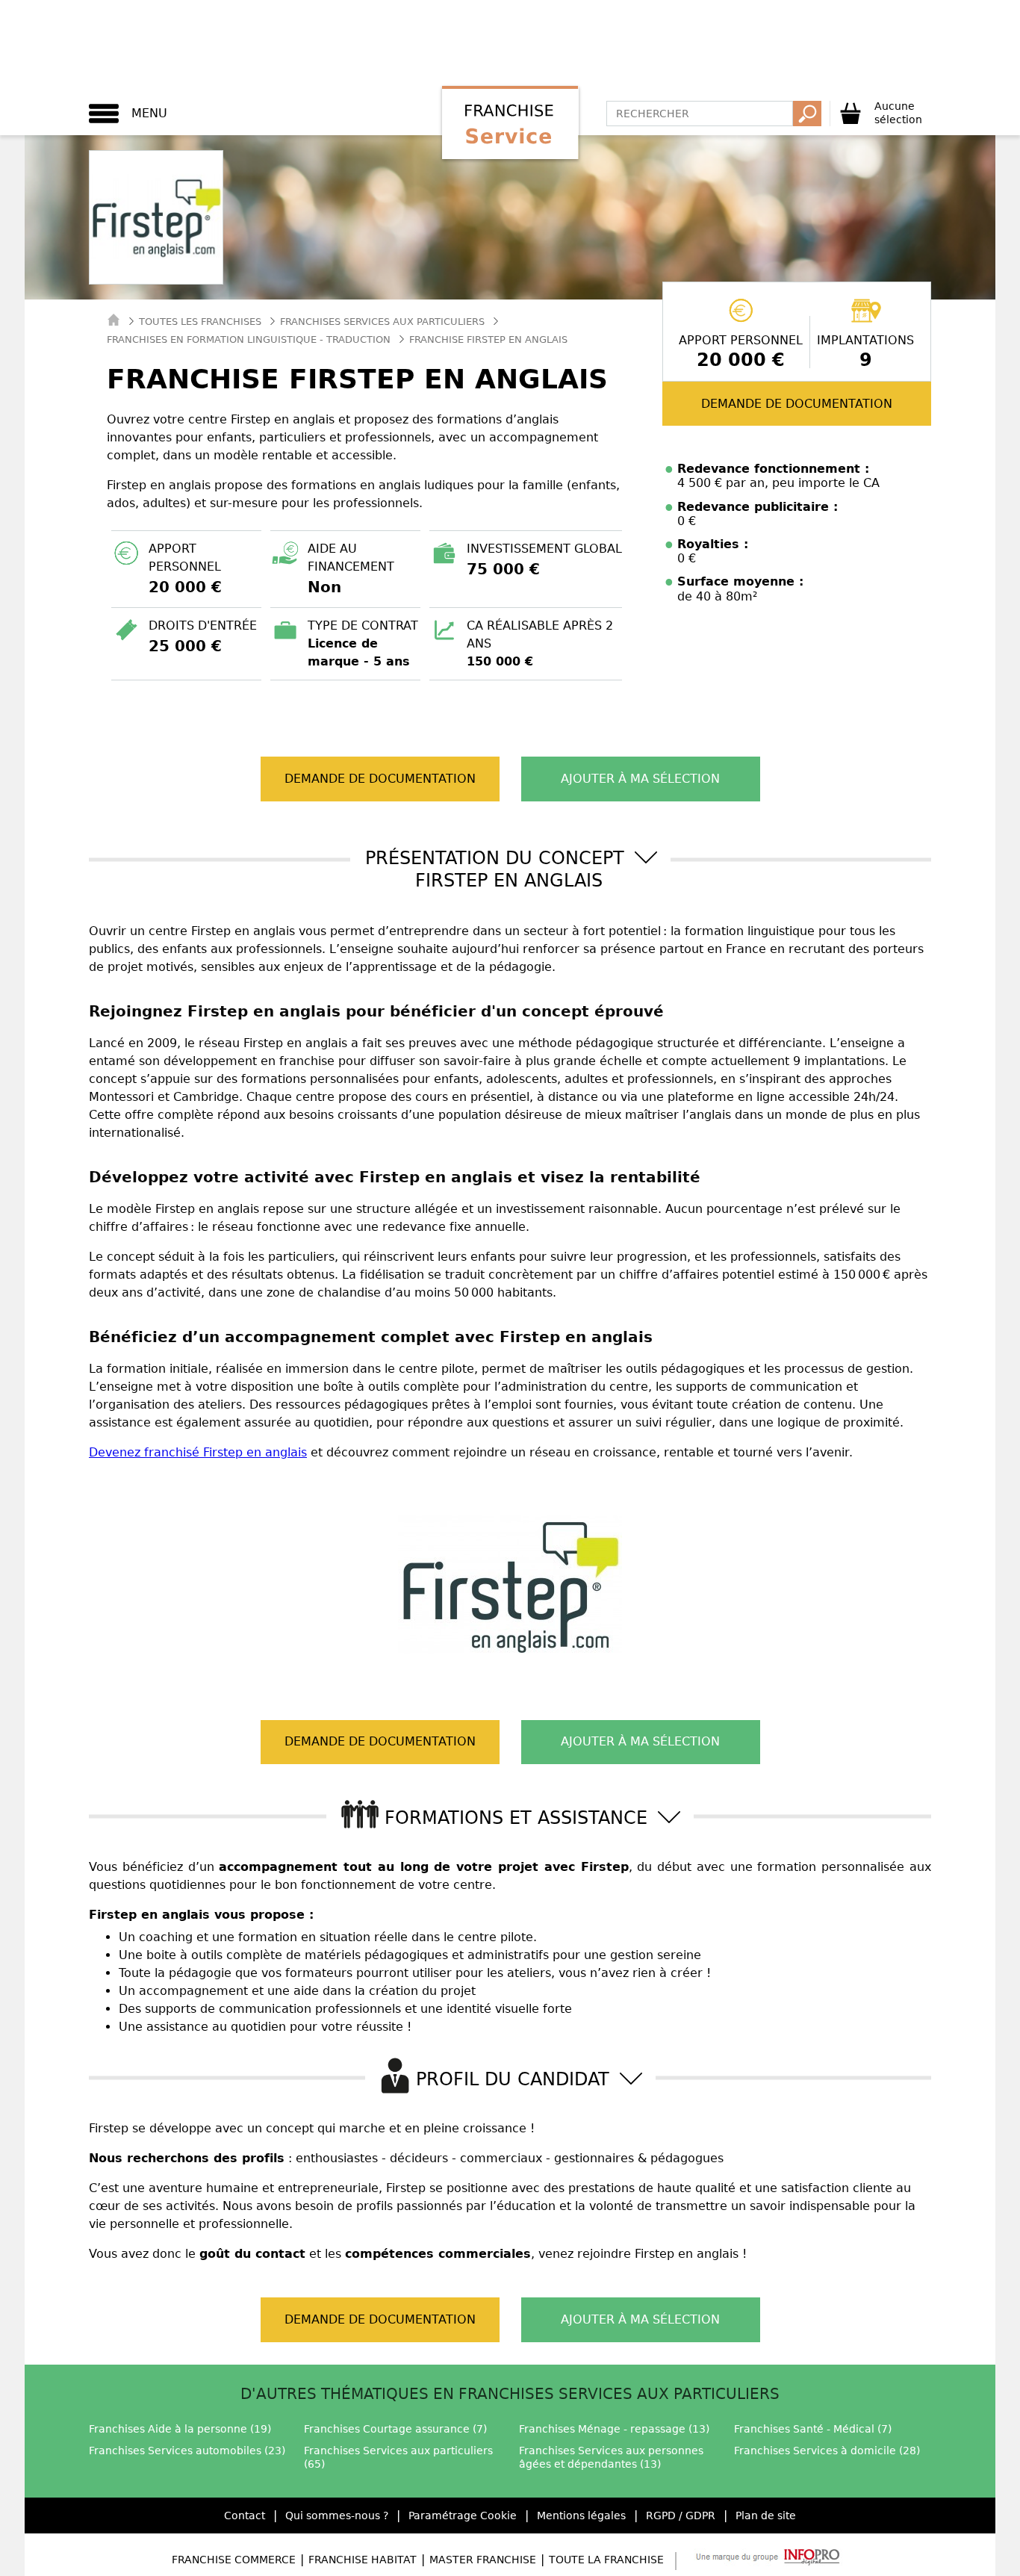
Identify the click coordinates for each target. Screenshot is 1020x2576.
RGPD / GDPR (681, 2516)
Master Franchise (483, 2560)
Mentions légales (581, 2516)
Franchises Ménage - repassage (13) (614, 2429)
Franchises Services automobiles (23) (187, 2451)
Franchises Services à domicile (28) (827, 2451)
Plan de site (766, 2516)
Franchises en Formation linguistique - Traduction (249, 339)
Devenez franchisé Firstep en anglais (198, 1452)
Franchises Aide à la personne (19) (180, 2429)
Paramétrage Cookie (463, 2516)
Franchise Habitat (363, 2560)
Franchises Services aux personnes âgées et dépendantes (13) (611, 2457)
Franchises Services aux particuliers (382, 322)
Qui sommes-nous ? (337, 2516)
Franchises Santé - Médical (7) (813, 2429)
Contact (245, 2516)
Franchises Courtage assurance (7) (395, 2429)
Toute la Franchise (606, 2560)
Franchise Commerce (234, 2560)
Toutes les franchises (200, 322)
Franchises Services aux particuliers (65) (398, 2457)
